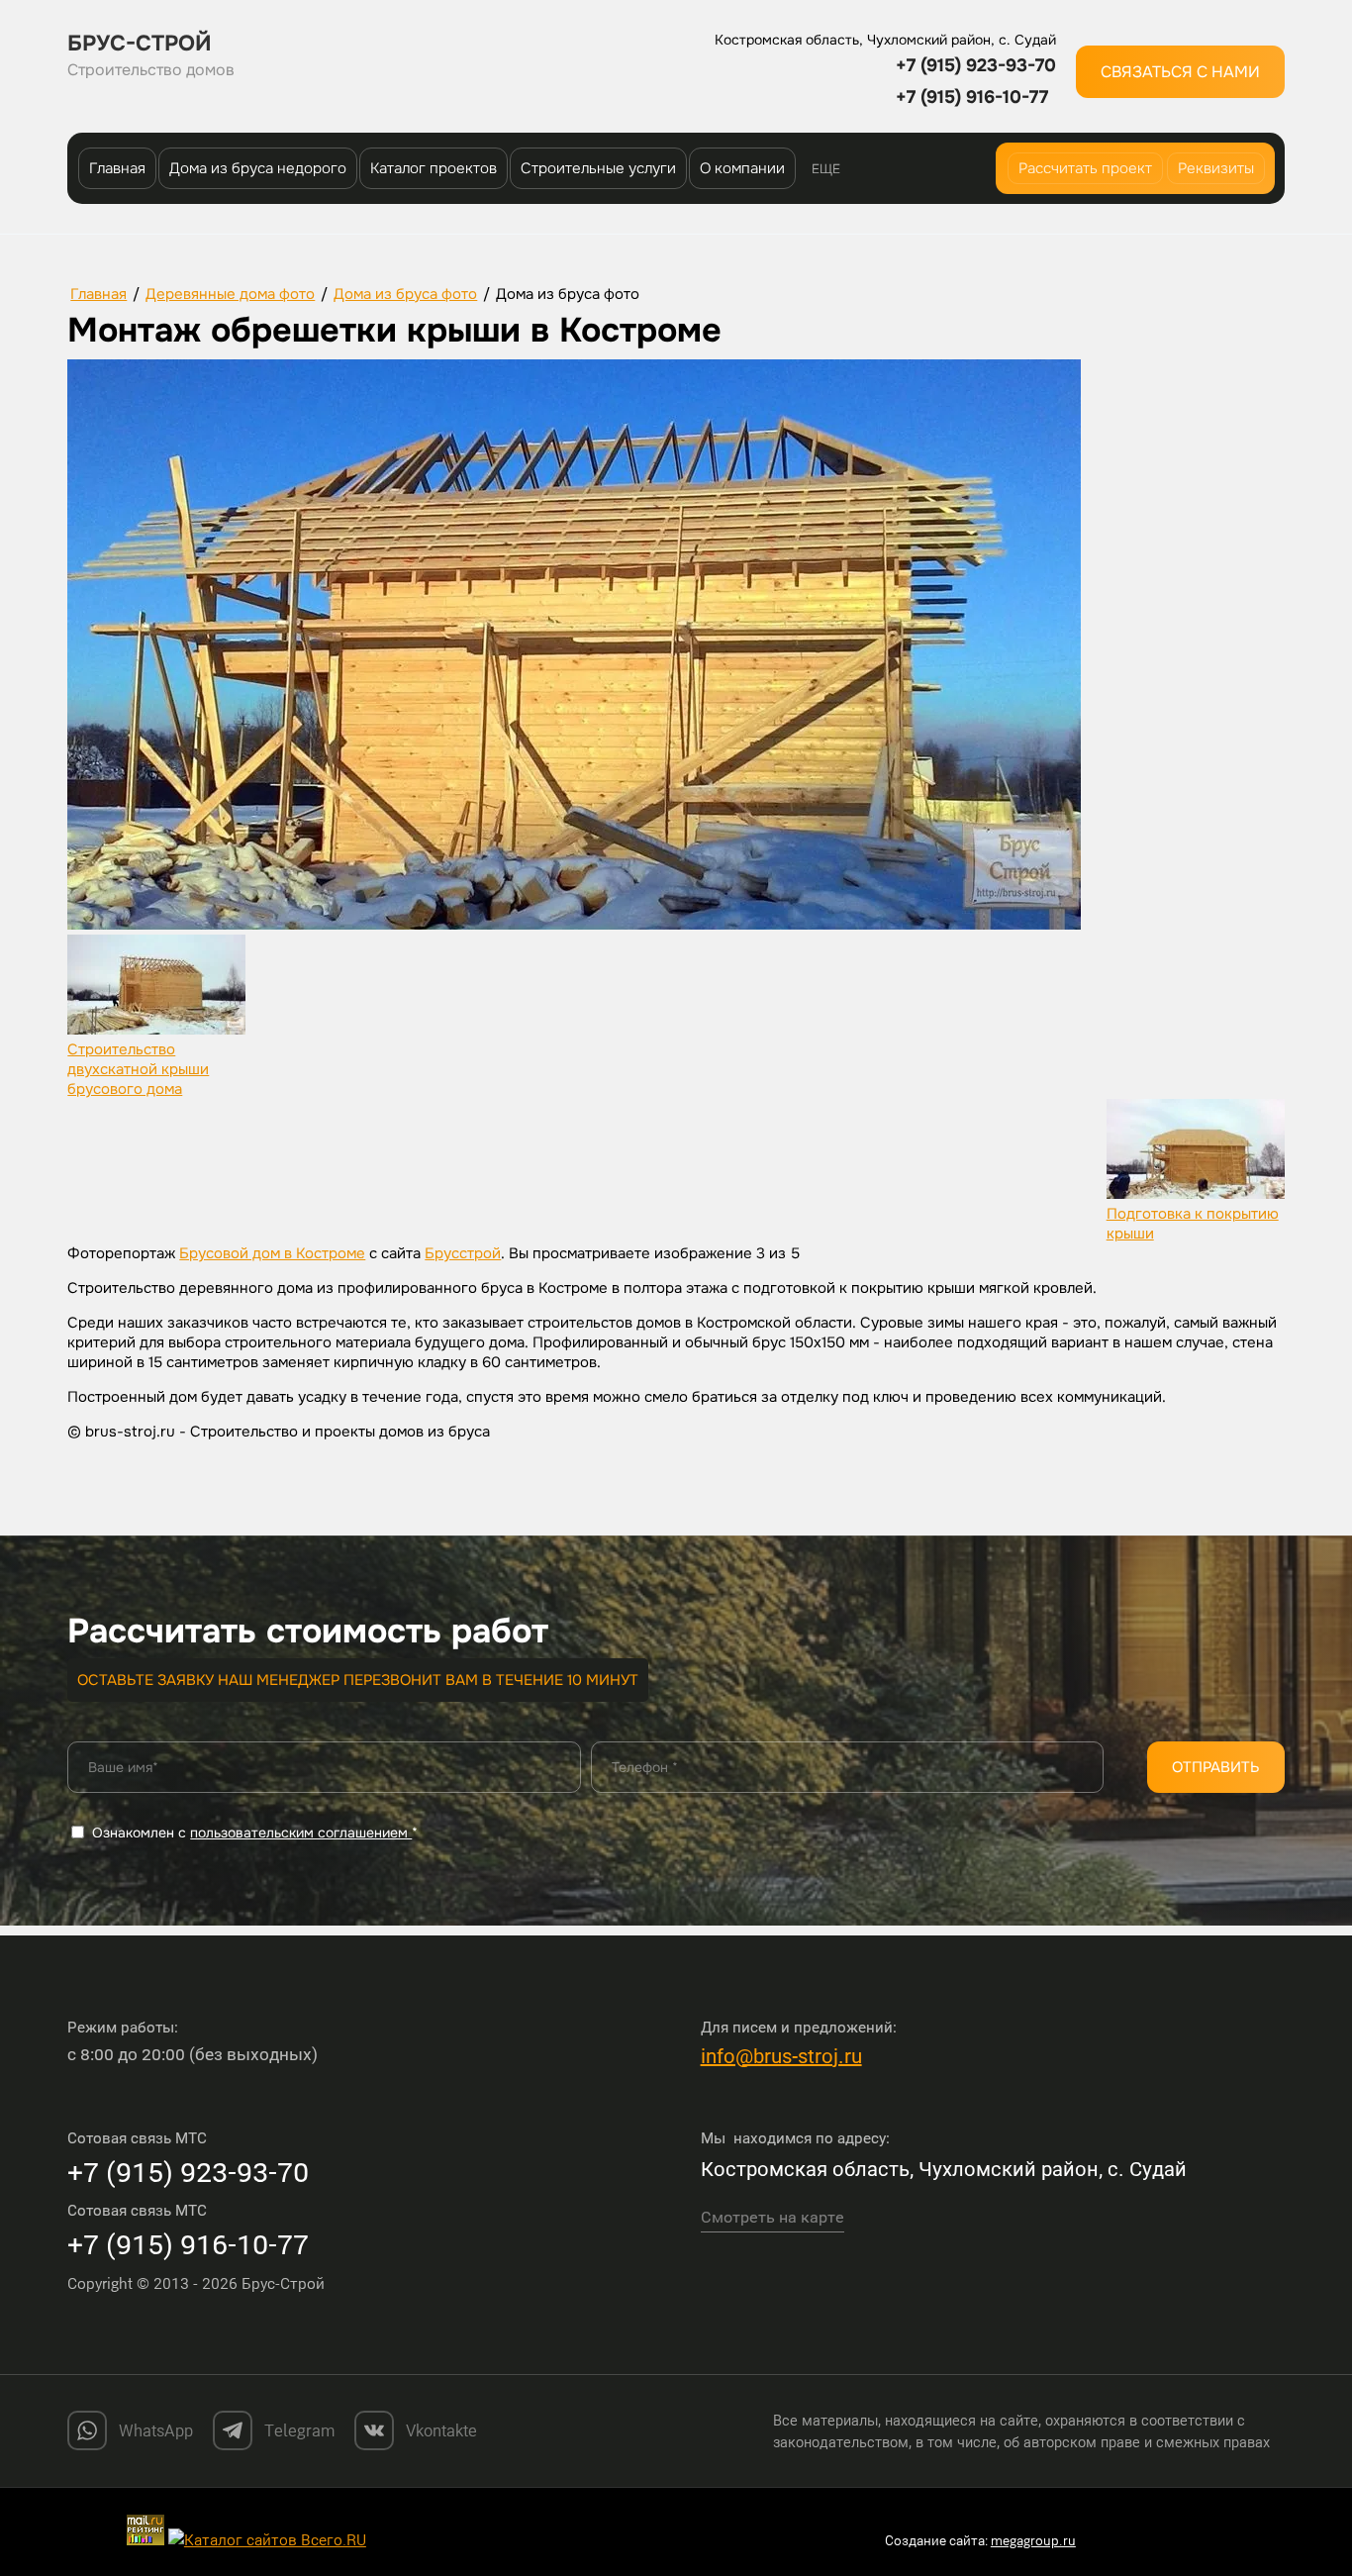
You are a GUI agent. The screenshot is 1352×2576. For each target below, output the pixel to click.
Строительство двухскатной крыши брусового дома (138, 1069)
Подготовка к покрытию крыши (1193, 1224)
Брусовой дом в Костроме (272, 1253)
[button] (1180, 72)
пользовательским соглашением (301, 1833)
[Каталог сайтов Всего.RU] (267, 2539)
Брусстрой (463, 1253)
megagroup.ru (1033, 2540)
